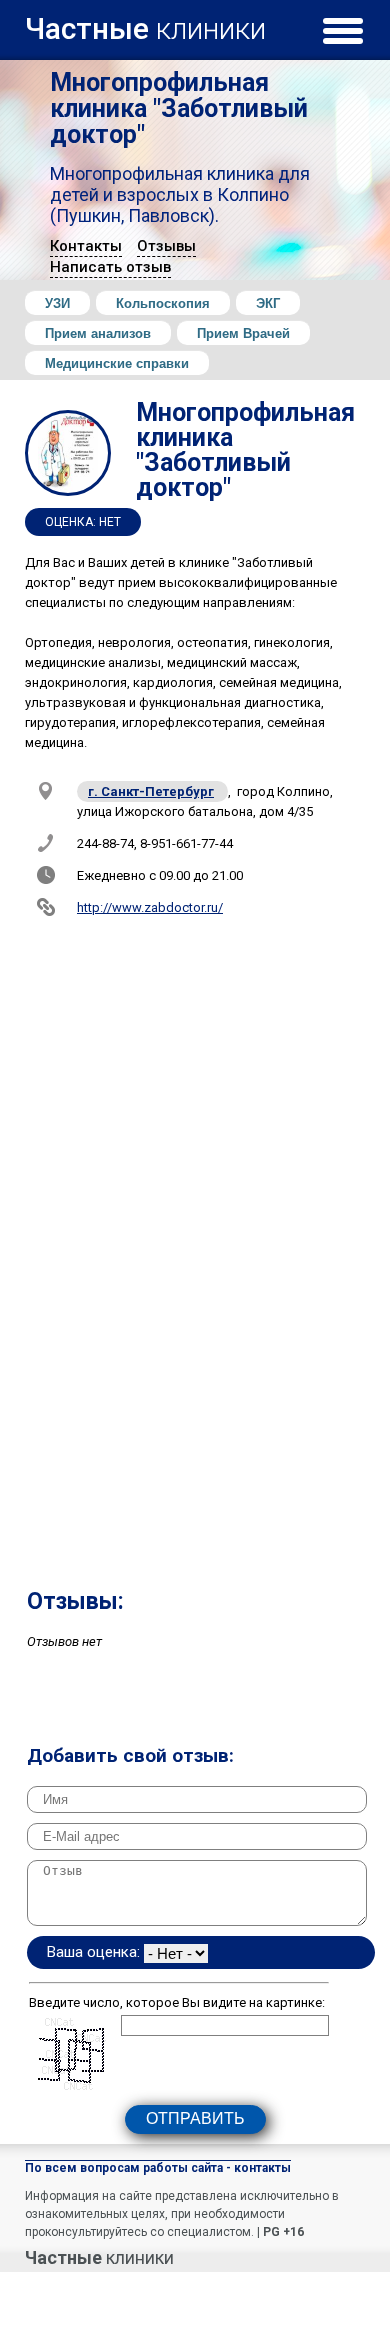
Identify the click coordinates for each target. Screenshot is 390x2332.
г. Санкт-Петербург (151, 791)
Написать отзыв (110, 267)
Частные (145, 25)
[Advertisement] (195, 1400)
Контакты (86, 246)
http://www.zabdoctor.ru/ (150, 907)
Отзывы (166, 246)
